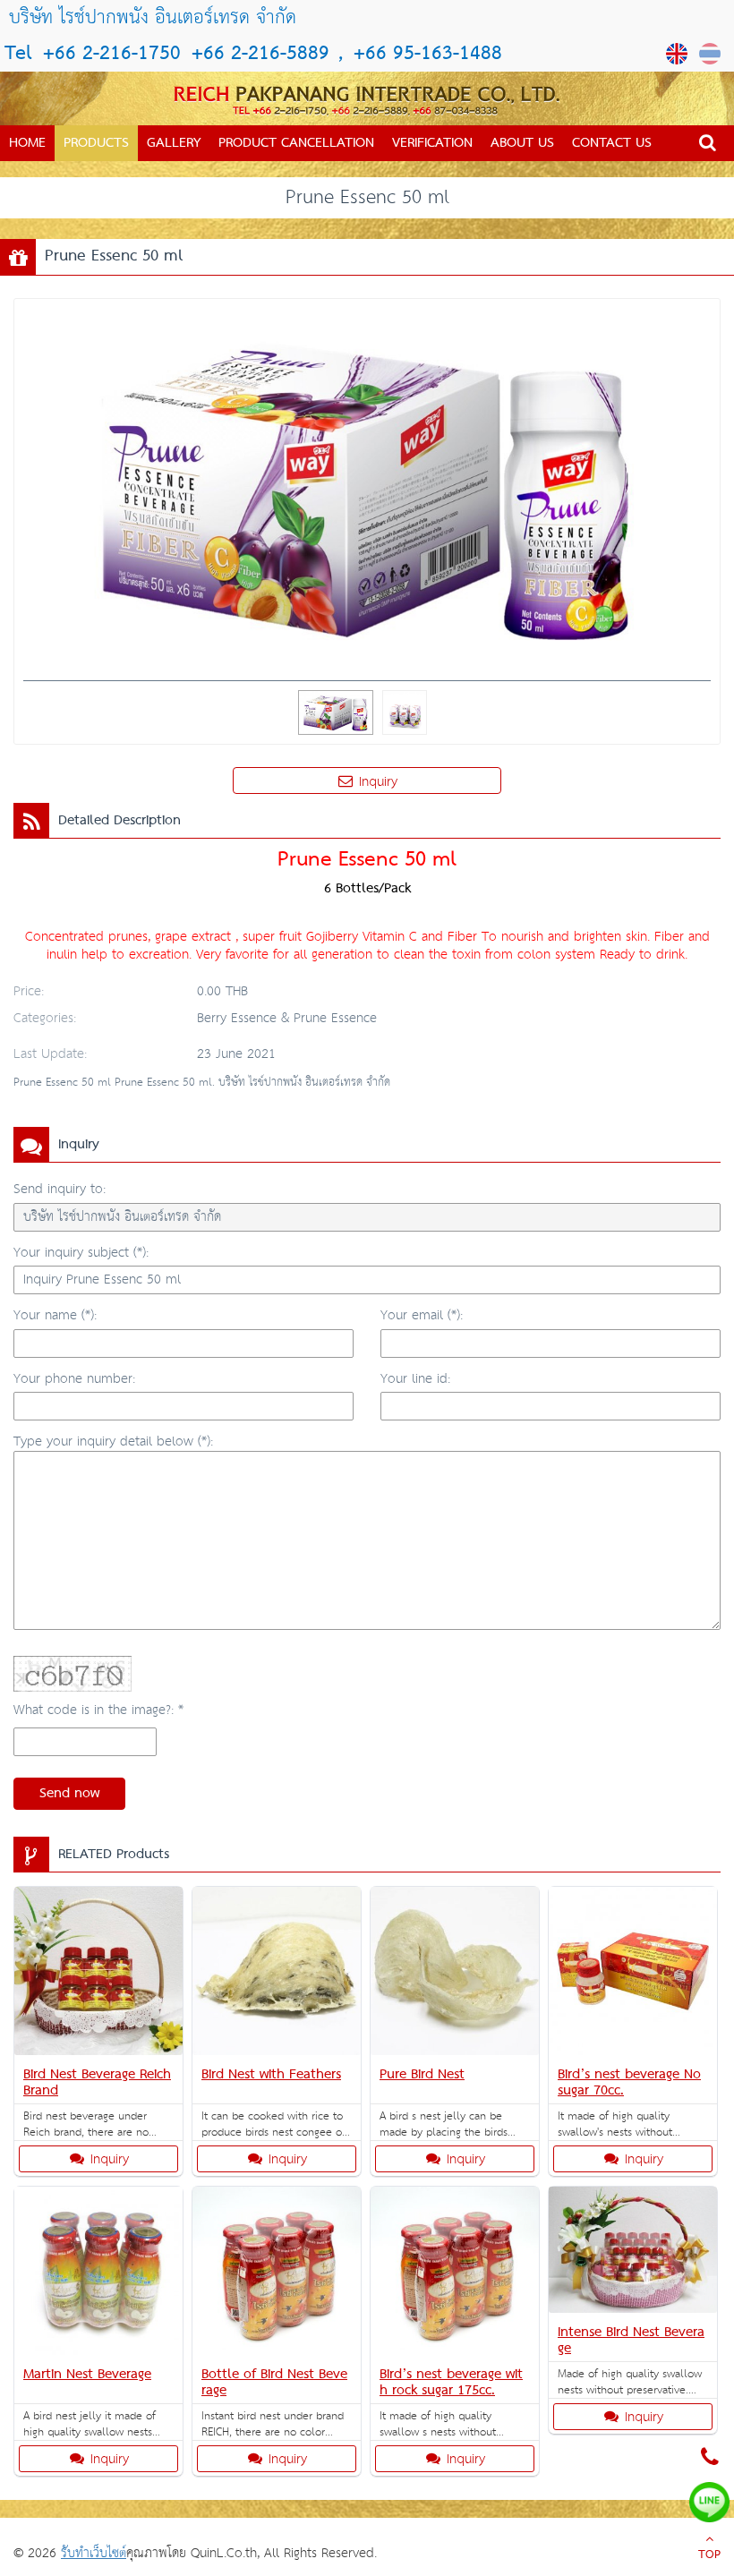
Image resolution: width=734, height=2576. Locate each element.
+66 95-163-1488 (428, 54)
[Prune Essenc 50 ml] (679, 54)
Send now (69, 1794)
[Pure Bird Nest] (455, 1974)
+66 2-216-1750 (112, 54)
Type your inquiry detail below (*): (113, 1442)
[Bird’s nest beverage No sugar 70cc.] (633, 1974)
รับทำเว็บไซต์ (94, 2553)
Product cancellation (296, 143)
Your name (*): (55, 1315)
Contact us (612, 143)
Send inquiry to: (60, 1189)
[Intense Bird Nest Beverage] (633, 2253)
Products (96, 143)
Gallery (174, 143)
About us (522, 143)
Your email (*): (422, 1315)
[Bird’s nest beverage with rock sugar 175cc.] (455, 2274)
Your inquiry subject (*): (81, 1253)
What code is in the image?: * (98, 1710)
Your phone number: (74, 1379)
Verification (432, 143)
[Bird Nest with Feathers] (277, 1974)
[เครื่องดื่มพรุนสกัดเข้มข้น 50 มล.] (712, 54)
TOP (709, 2555)
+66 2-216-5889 (257, 54)
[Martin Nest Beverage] (98, 2274)
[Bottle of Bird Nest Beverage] (277, 2274)
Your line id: (415, 1379)
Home (27, 143)
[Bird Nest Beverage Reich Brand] (98, 1974)
